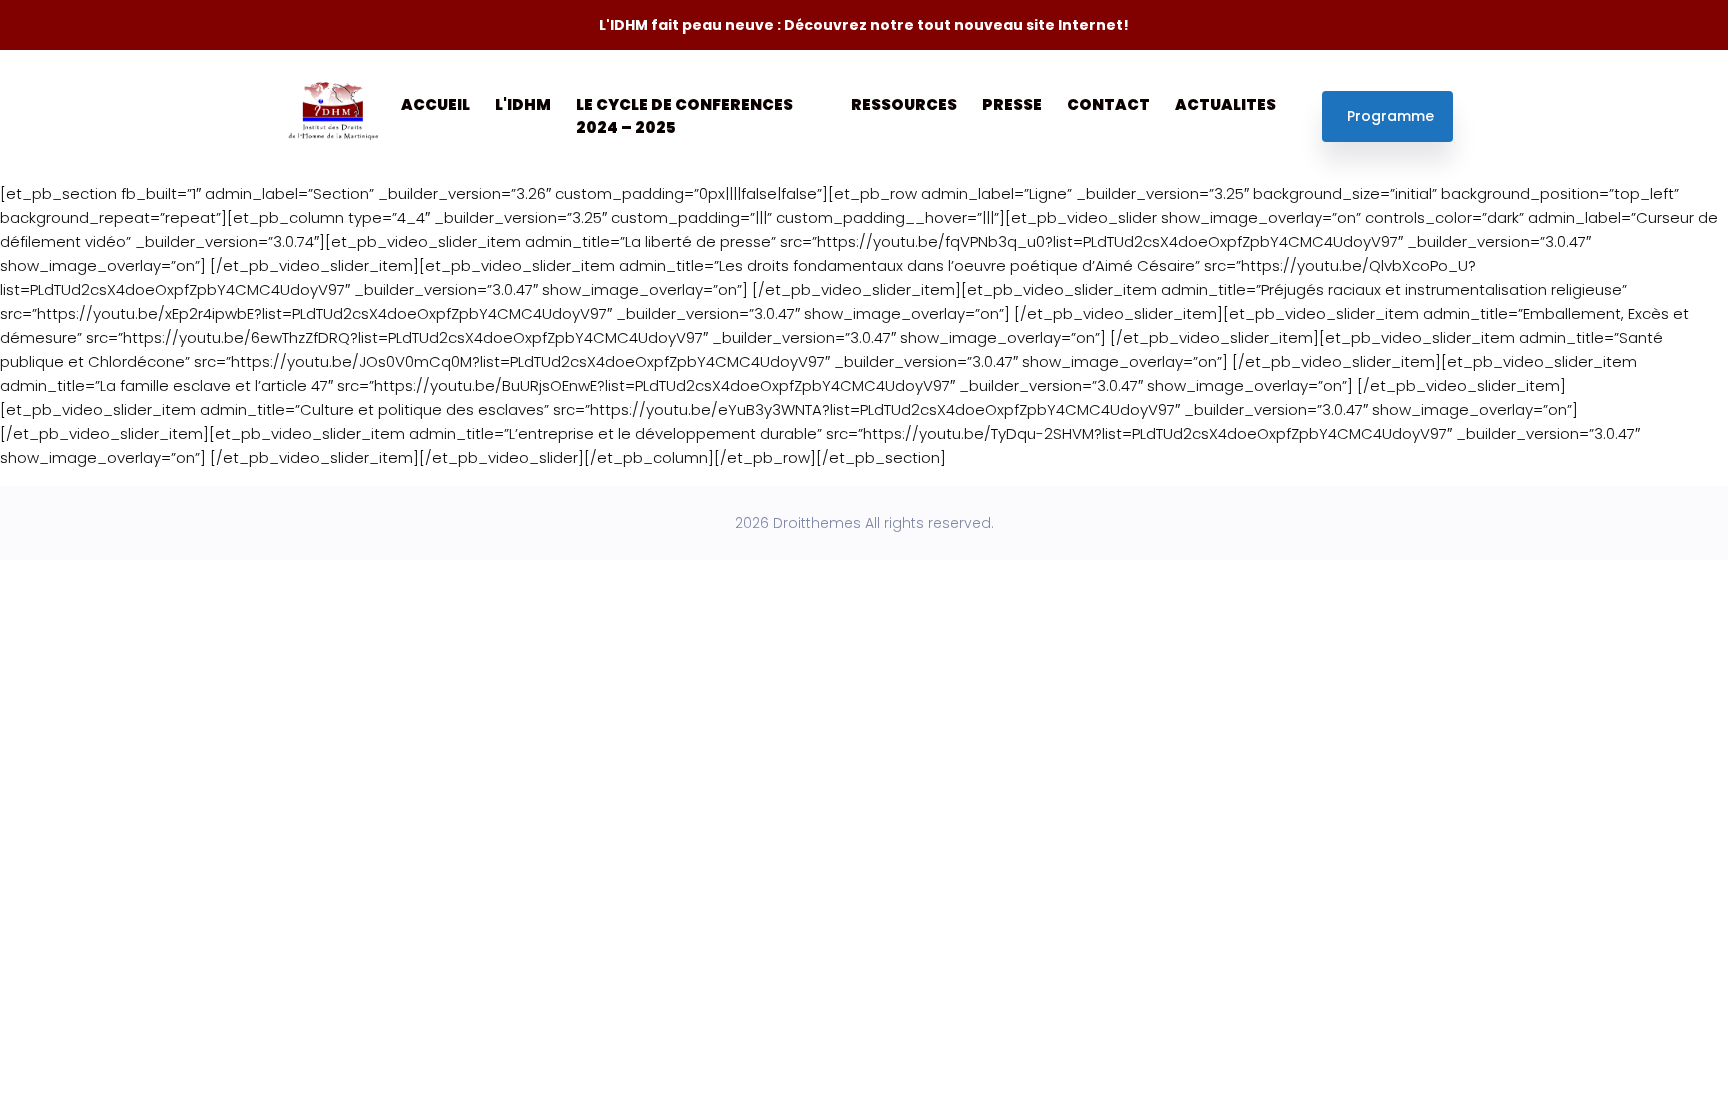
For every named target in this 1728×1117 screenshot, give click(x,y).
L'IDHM (523, 104)
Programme (1390, 116)
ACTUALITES (1225, 104)
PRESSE (1012, 104)
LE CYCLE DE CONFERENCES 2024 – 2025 (684, 116)
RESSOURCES (904, 104)
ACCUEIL (435, 104)
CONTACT (1108, 104)
